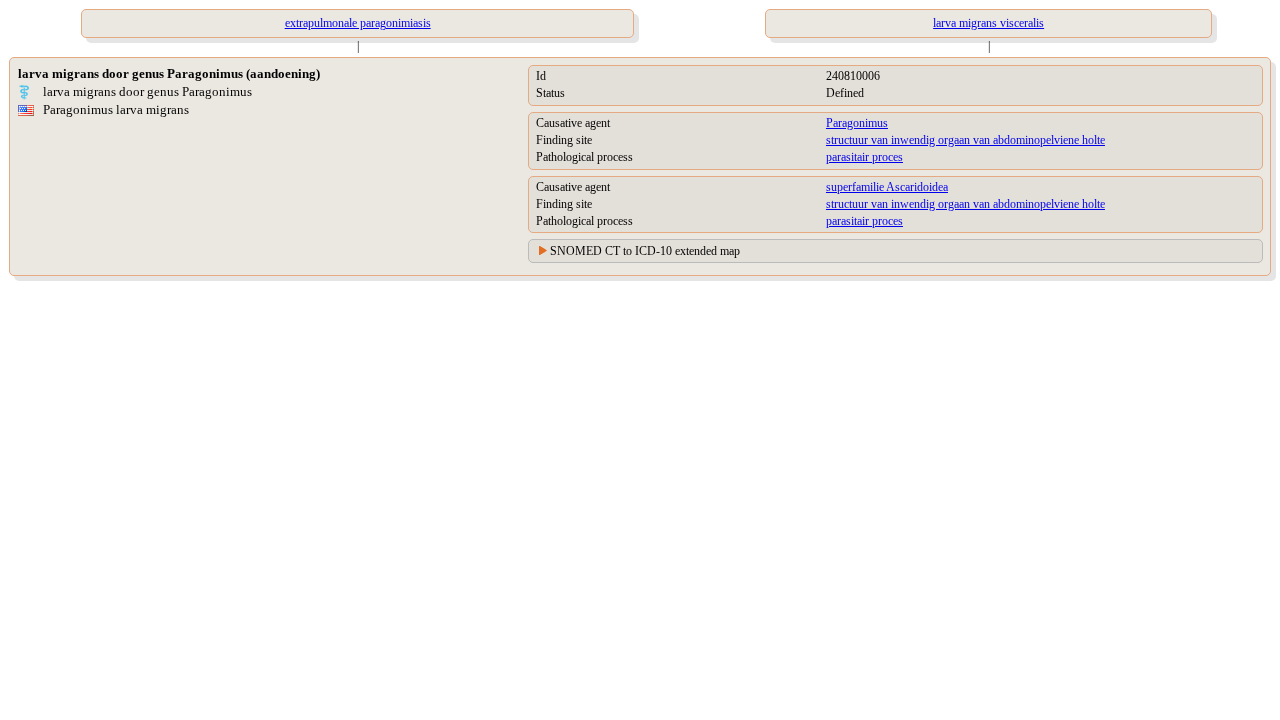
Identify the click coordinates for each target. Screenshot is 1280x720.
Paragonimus (857, 123)
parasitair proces (864, 157)
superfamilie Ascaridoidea (887, 187)
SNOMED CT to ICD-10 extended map (645, 251)
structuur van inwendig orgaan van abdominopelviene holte (965, 140)
